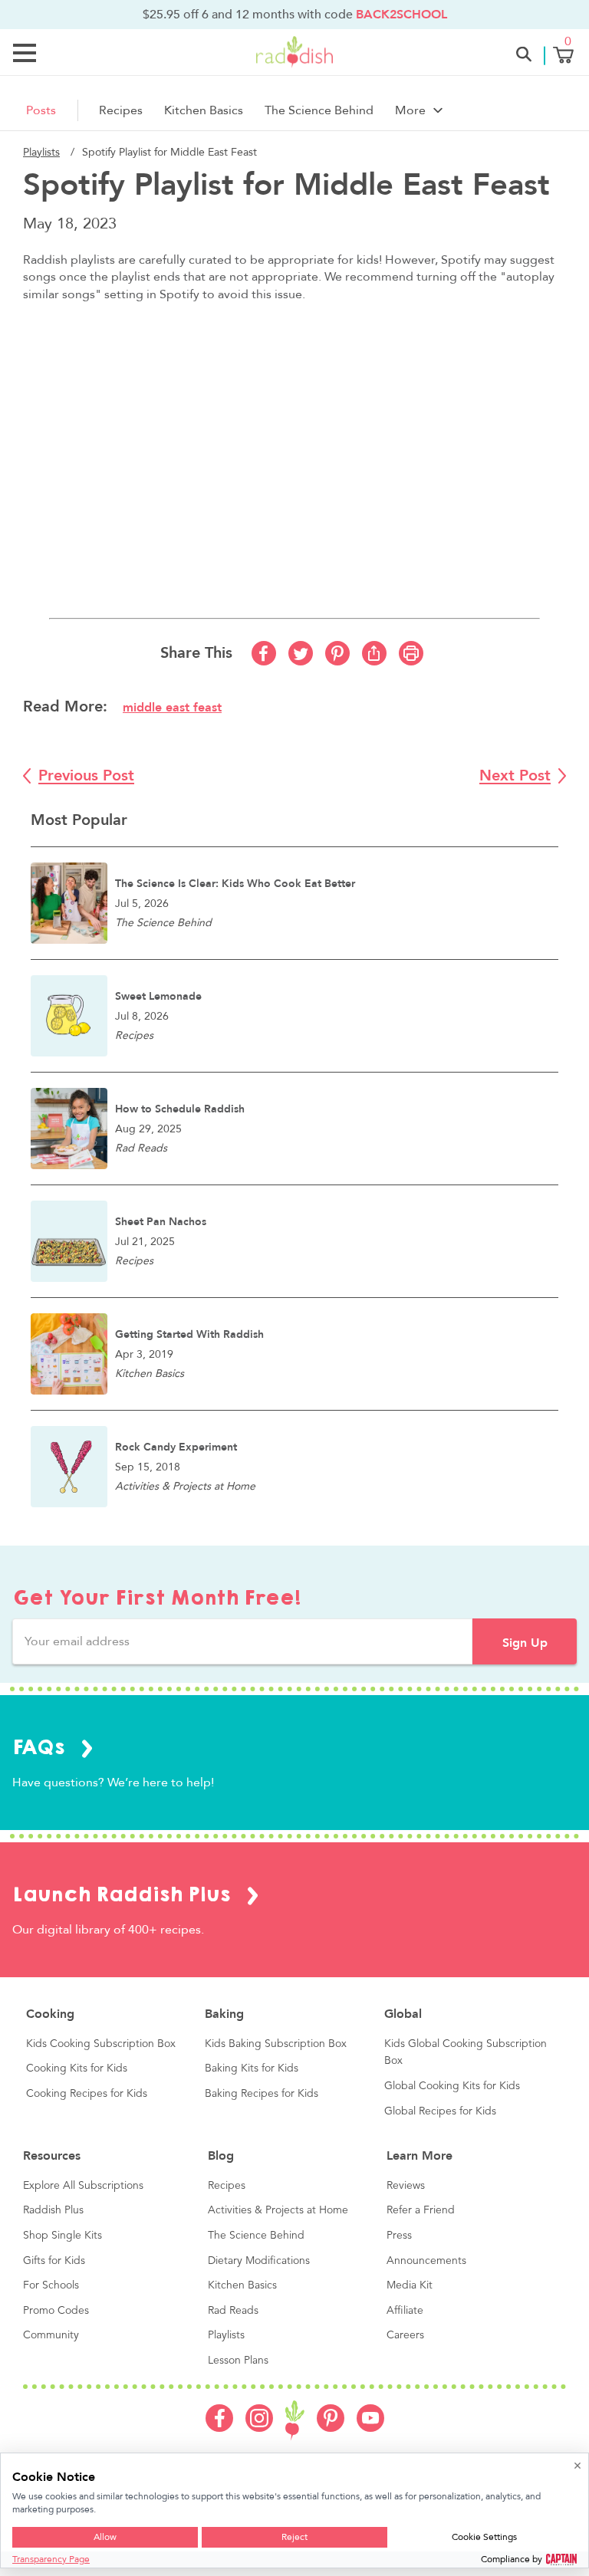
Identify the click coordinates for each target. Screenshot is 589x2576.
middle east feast (172, 708)
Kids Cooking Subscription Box (101, 2044)
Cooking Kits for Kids (77, 2068)
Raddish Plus (53, 2210)
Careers (405, 2335)
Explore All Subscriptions (83, 2186)
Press (399, 2236)
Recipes (121, 110)
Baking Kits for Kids (252, 2068)
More (410, 110)
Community (51, 2335)
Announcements (426, 2261)
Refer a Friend (421, 2210)
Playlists (41, 152)
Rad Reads (233, 2311)
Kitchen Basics (204, 110)
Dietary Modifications (259, 2261)
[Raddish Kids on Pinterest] (331, 2428)
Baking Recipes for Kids (262, 2094)
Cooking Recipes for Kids (87, 2094)
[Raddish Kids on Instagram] (259, 2428)
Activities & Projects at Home (278, 2210)
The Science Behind (319, 110)
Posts (41, 110)
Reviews (406, 2186)
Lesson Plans (238, 2361)
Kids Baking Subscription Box (276, 2044)
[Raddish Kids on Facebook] (219, 2428)
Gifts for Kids (54, 2261)
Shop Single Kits (63, 2236)
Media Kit (410, 2285)
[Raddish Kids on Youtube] (370, 2428)
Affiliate (405, 2311)
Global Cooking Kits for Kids (452, 2086)
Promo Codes (56, 2311)
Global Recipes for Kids (440, 2111)
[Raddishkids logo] (295, 2421)
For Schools (51, 2285)
